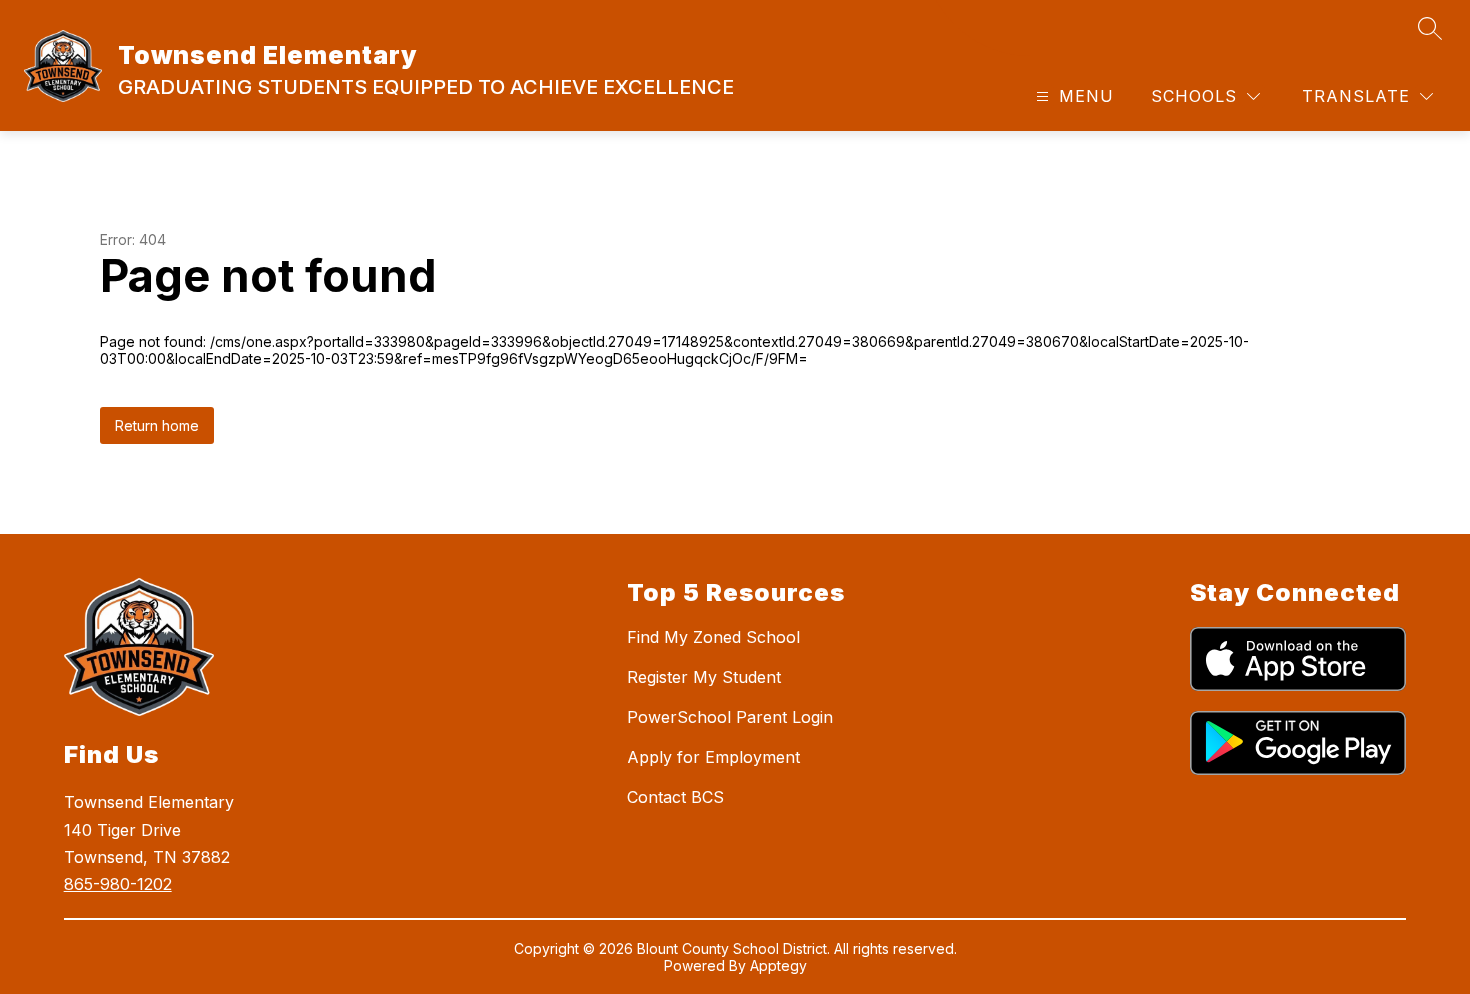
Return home (157, 425)
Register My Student (704, 677)
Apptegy (778, 965)
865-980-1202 (118, 884)
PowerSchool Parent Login (730, 717)
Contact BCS (675, 797)
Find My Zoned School (713, 637)
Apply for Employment (713, 757)
